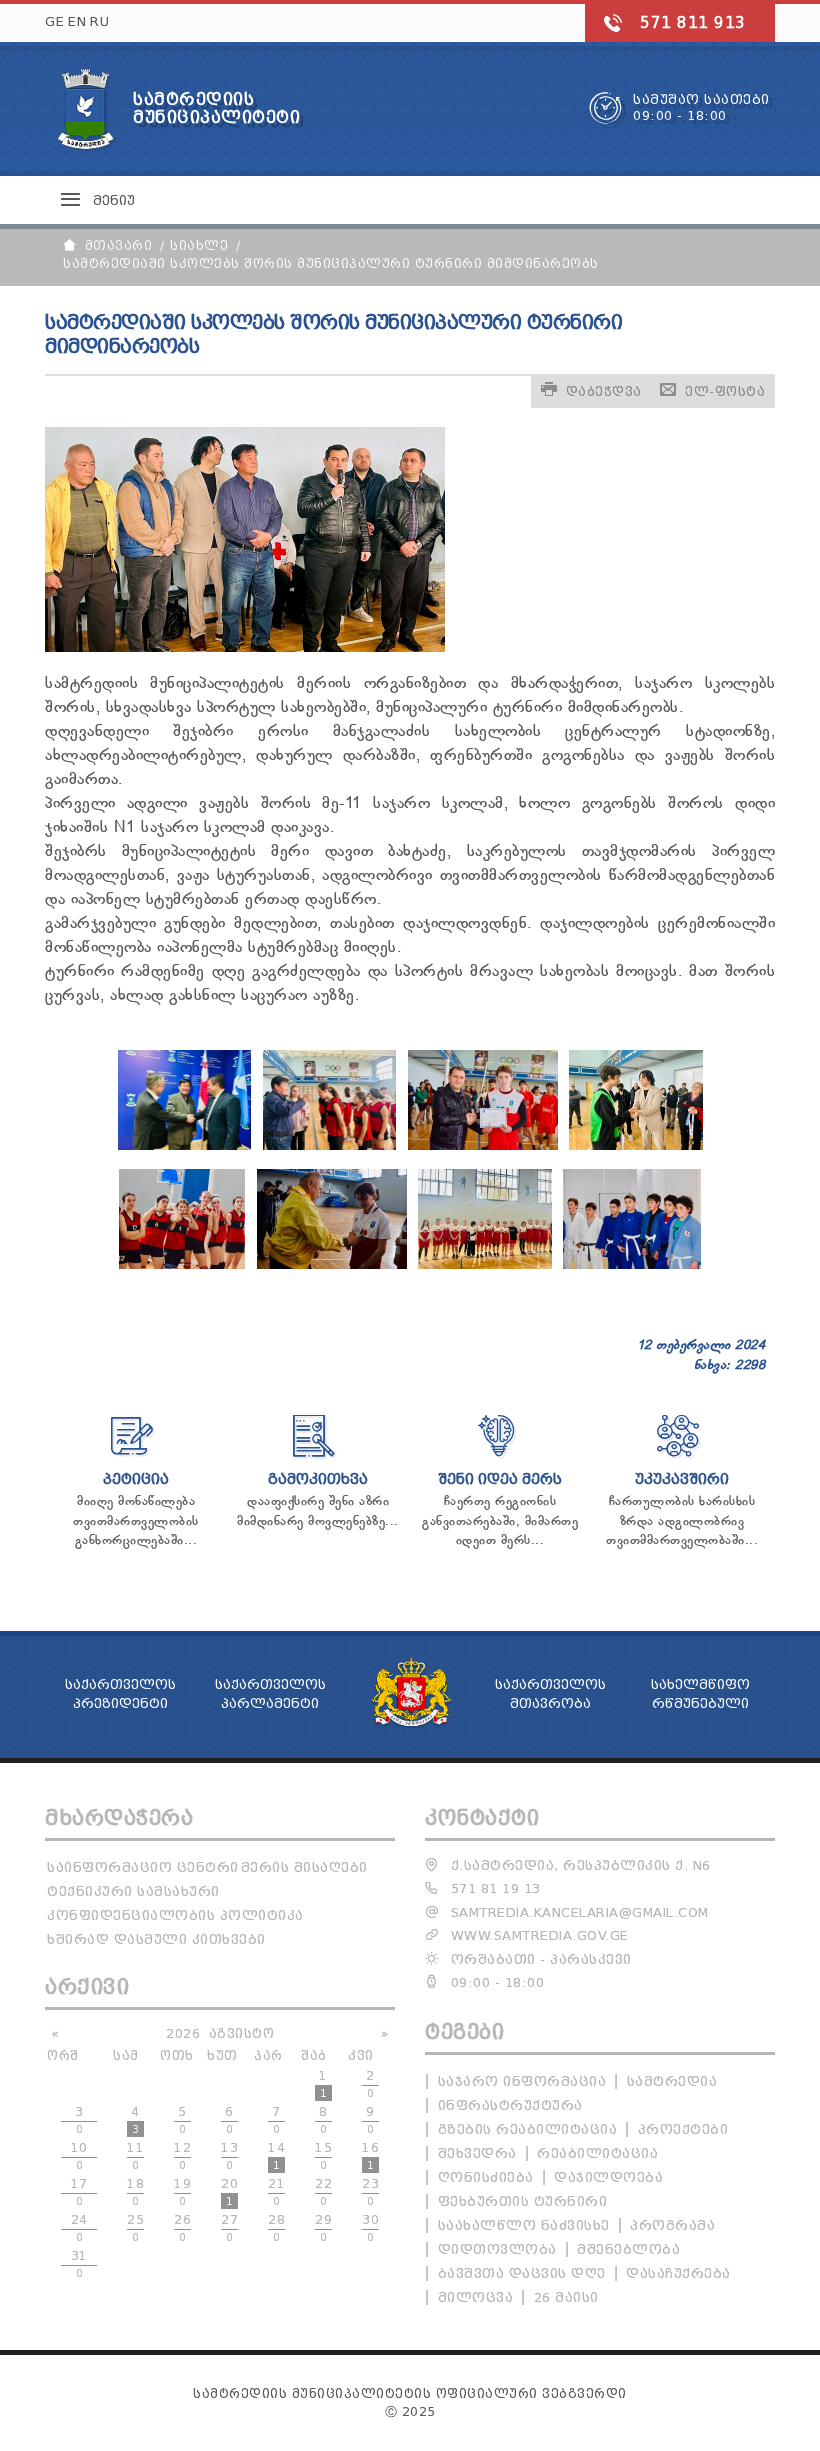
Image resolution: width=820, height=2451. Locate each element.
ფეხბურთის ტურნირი (523, 2201)
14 (276, 2156)
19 (182, 2192)
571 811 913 (693, 23)
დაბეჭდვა (604, 391)
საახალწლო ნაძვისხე (524, 2225)
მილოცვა (476, 2297)
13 (229, 2156)
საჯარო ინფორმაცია (522, 2081)
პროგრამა (672, 2225)
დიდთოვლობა (497, 2249)
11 (135, 2156)
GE (54, 21)
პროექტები (683, 2129)
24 (79, 2228)
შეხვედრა (477, 2153)
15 (323, 2156)
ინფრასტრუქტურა (510, 2105)
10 (79, 2156)
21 (276, 2192)
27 (229, 2228)
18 (135, 2192)
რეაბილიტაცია (597, 2153)
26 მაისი (566, 2297)
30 (370, 2228)
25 (135, 2228)
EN (77, 21)
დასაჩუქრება (678, 2273)
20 (229, 2192)
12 (182, 2156)
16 (370, 2156)
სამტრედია (672, 2081)
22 (323, 2192)
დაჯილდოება (608, 2177)
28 (276, 2228)
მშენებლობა (628, 2249)
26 (182, 2228)
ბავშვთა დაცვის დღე (522, 2273)
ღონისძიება (486, 2177)
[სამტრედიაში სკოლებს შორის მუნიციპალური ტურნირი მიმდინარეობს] (185, 1146)
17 (79, 2192)
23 (370, 2192)
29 (323, 2228)
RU (99, 21)
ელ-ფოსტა (725, 391)
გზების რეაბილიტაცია (528, 2129)
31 (79, 2264)
